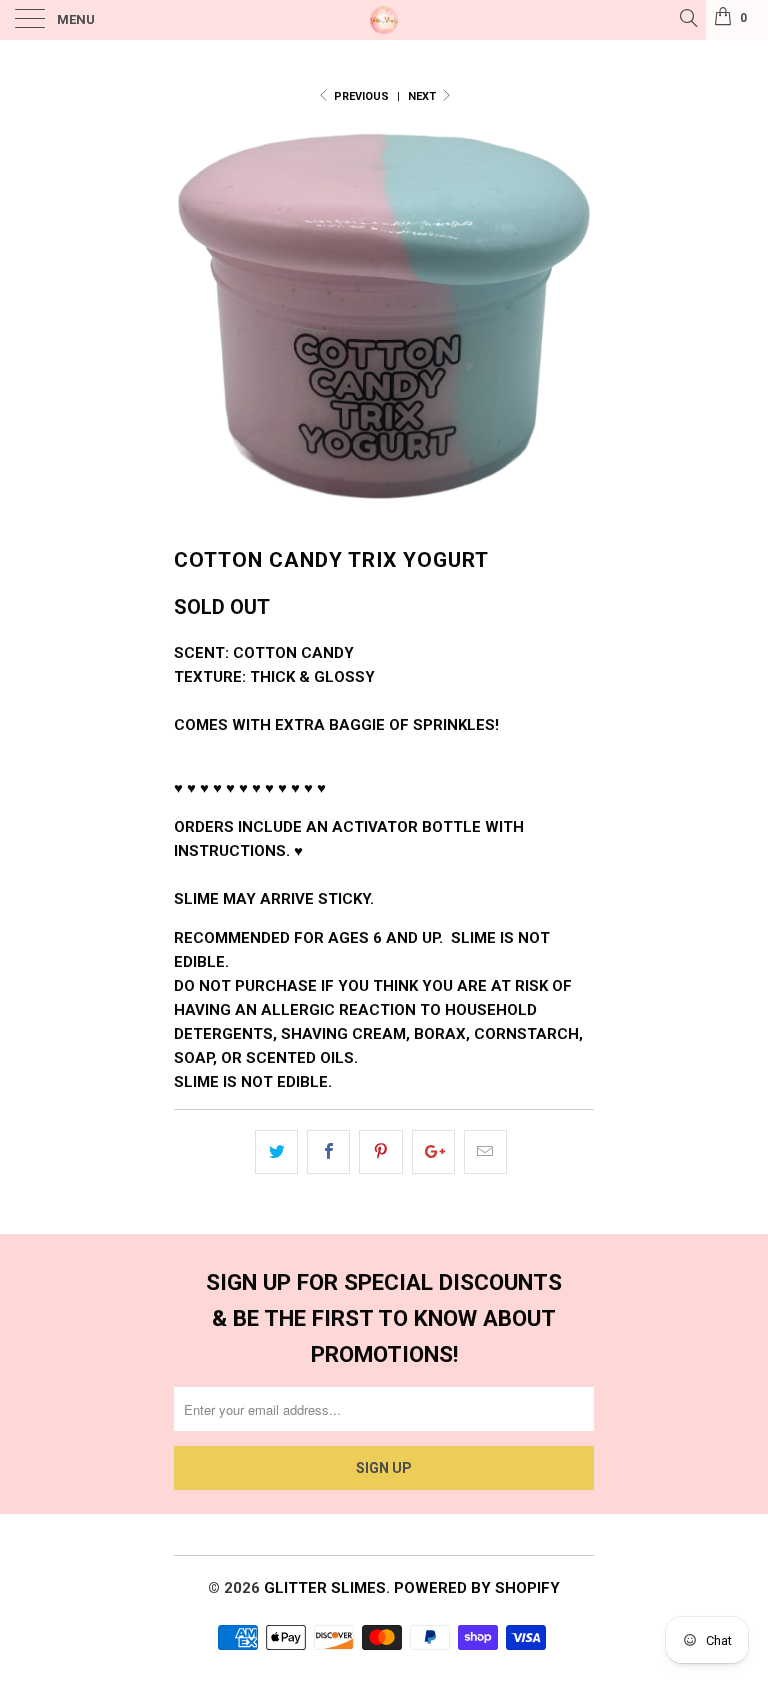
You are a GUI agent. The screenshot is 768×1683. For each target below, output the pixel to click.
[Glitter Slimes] (384, 20)
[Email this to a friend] (485, 1152)
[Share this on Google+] (433, 1152)
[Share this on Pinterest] (380, 1152)
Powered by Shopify (477, 1588)
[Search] (687, 18)
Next (423, 96)
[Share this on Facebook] (328, 1152)
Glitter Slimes (325, 1588)
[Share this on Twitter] (276, 1152)
